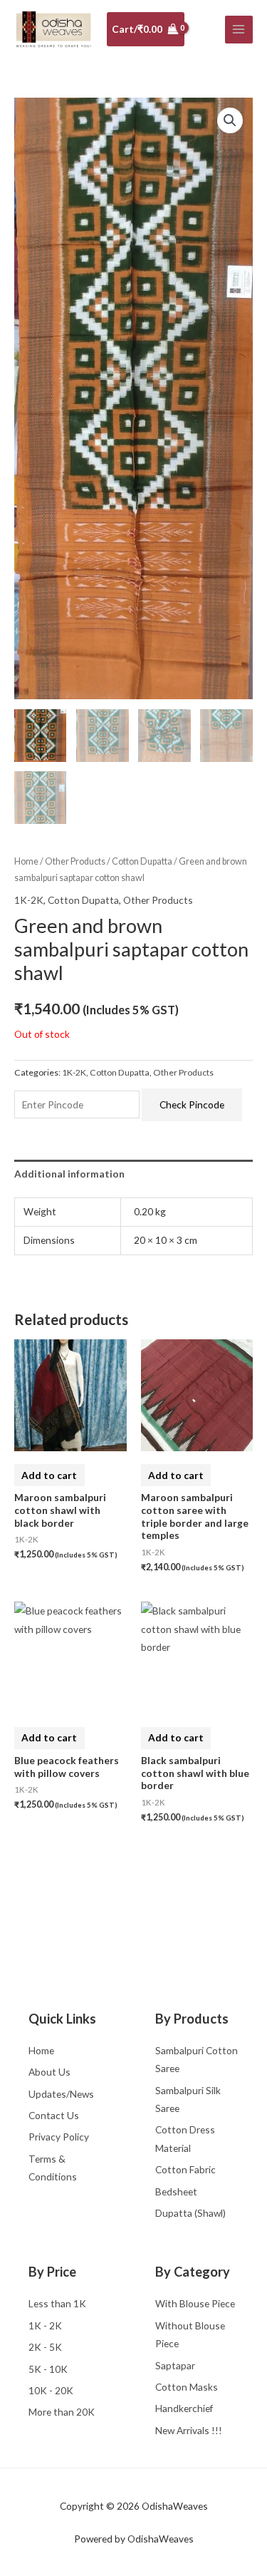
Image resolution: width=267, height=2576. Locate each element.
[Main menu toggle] (239, 30)
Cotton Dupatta (142, 861)
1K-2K (29, 900)
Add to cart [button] (49, 1475)
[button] (230, 120)
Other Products (75, 861)
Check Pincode (192, 1104)
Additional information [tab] (69, 1174)
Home (26, 861)
